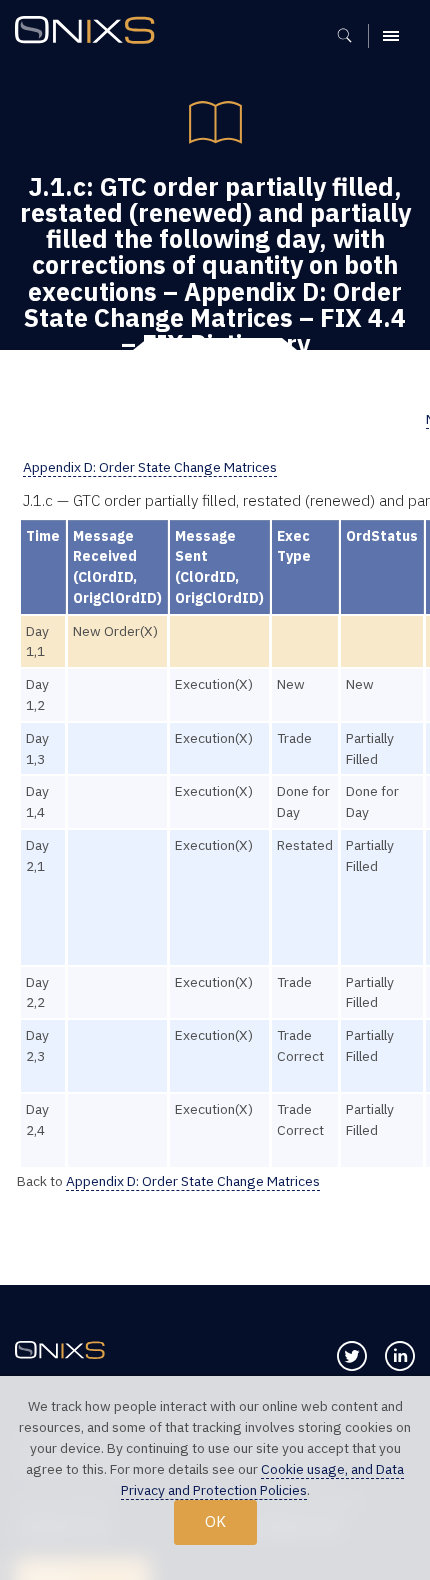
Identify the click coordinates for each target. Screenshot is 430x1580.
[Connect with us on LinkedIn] (400, 1356)
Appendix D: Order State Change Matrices (150, 467)
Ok (215, 1521)
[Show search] (351, 36)
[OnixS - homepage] (90, 32)
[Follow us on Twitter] (352, 1356)
